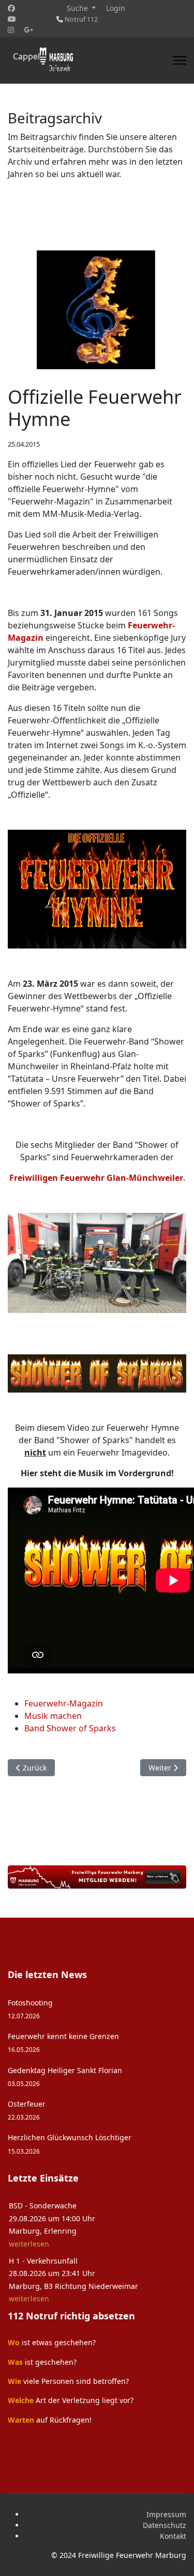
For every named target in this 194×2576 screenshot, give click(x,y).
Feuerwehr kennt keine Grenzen (63, 2042)
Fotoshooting (30, 2009)
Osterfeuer (27, 2110)
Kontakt (173, 2536)
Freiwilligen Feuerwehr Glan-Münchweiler (96, 1178)
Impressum (166, 2514)
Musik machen (53, 1716)
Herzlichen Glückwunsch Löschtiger (70, 2144)
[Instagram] (11, 30)
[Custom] (29, 30)
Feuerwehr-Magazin (64, 1703)
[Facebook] (11, 8)
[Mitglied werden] (97, 1877)
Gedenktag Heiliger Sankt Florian (65, 2076)
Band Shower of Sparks (70, 1728)
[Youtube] (12, 19)
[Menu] (180, 60)
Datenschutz (165, 2525)
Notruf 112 (81, 19)
